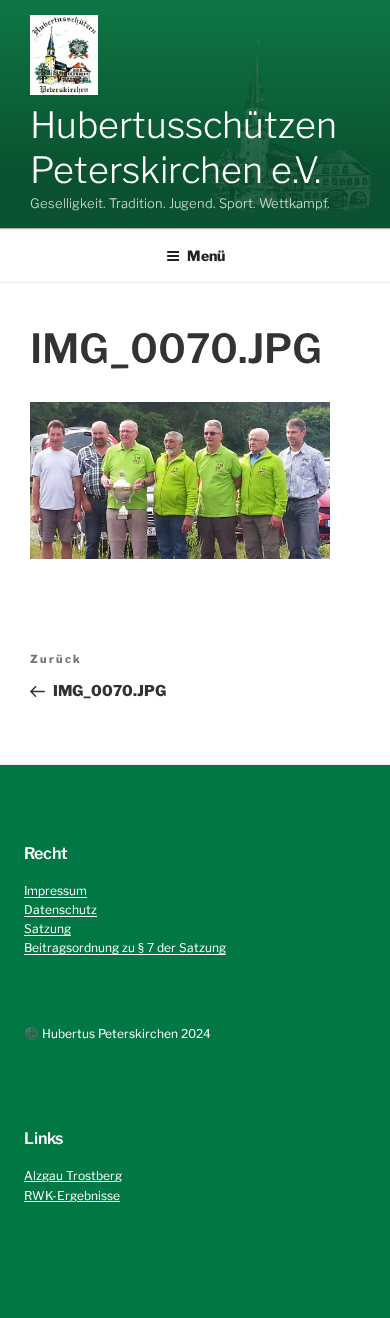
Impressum (55, 890)
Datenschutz (60, 909)
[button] (64, 55)
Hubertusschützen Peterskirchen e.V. (183, 147)
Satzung (47, 928)
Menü (206, 255)
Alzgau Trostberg (73, 1175)
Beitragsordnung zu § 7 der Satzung (125, 947)
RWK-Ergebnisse (72, 1195)
